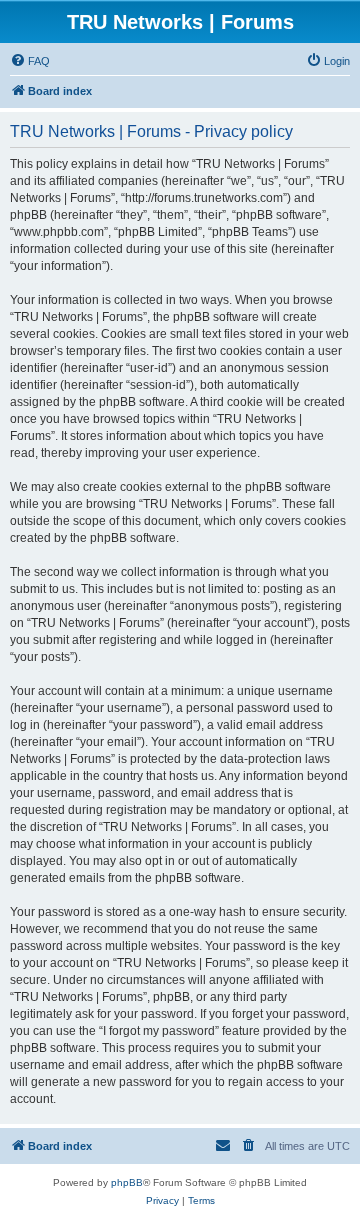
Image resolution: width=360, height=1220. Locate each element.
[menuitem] (30, 61)
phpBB (127, 1182)
